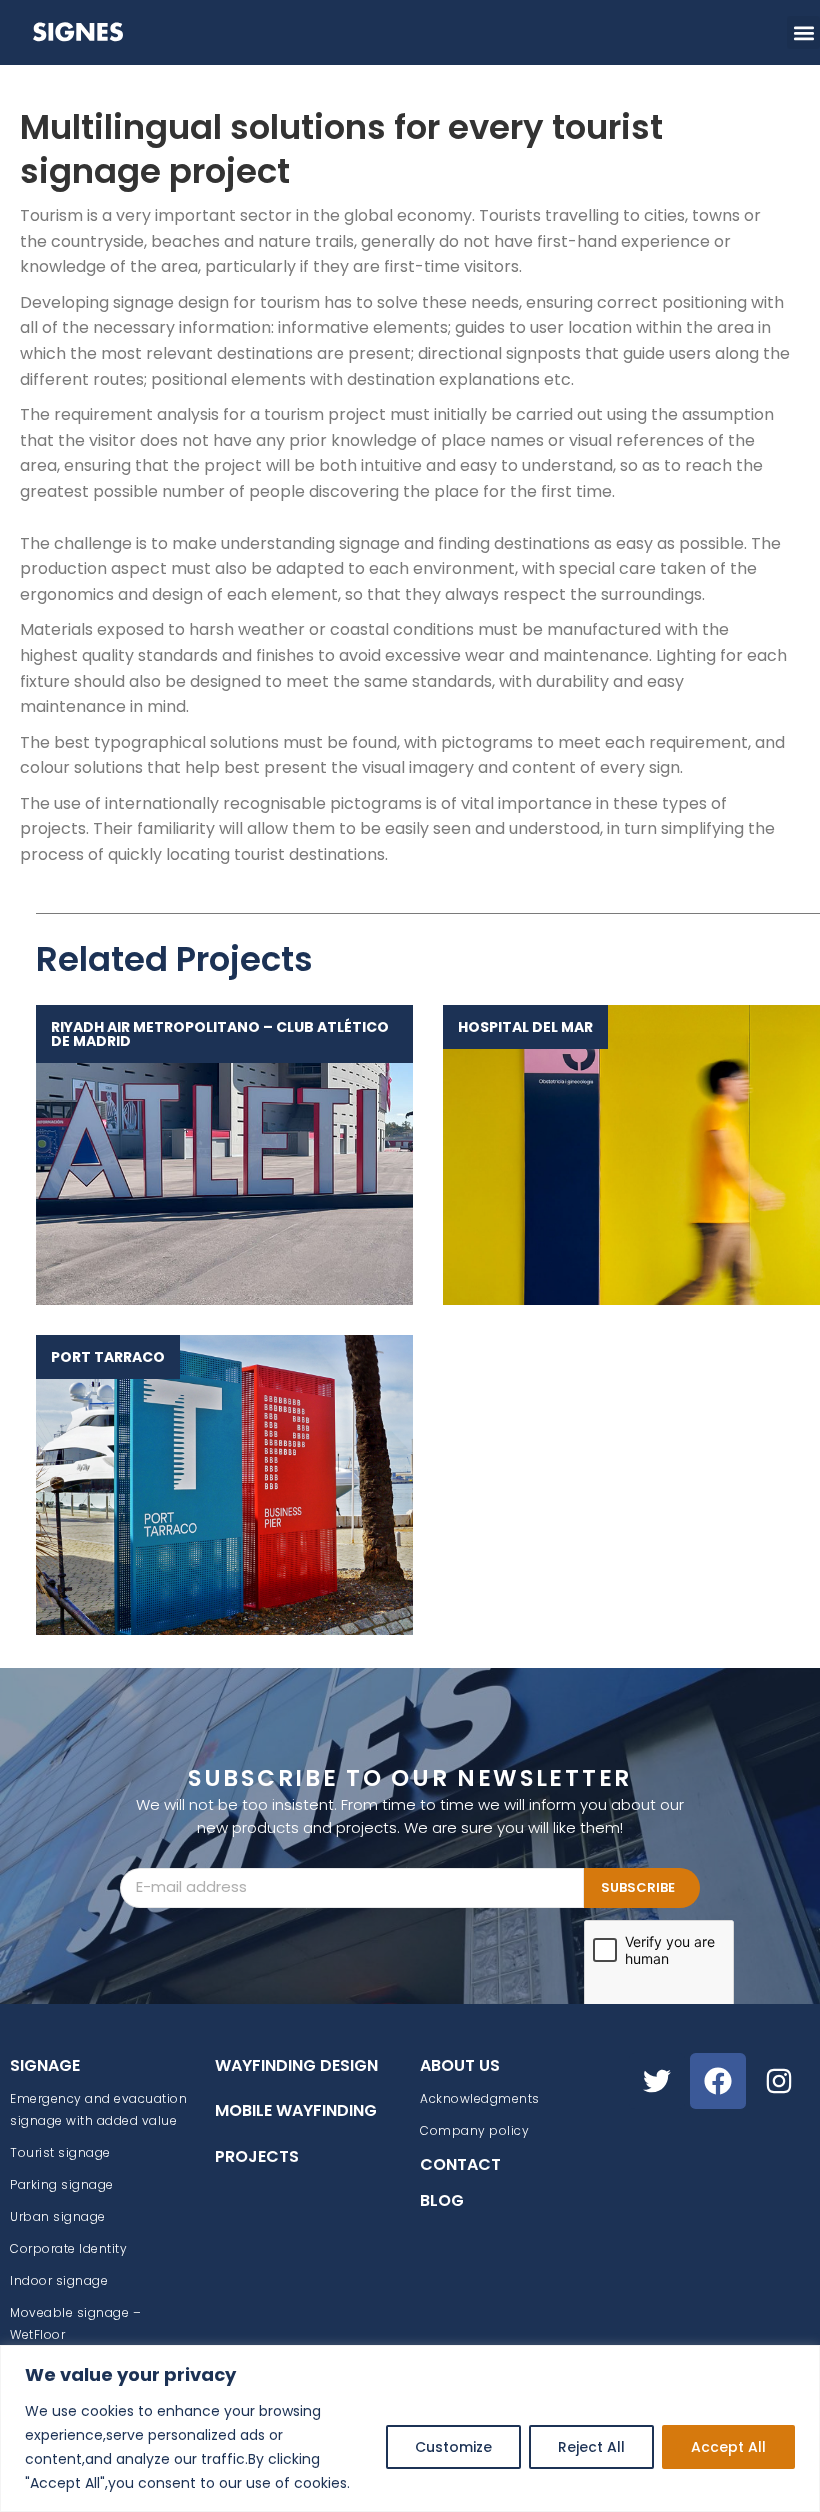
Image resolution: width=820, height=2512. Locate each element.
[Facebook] (718, 2081)
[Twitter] (657, 2081)
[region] (410, 2428)
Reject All (591, 2447)
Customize (453, 2447)
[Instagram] (779, 2081)
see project (214, 1154)
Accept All (728, 2447)
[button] (803, 32)
